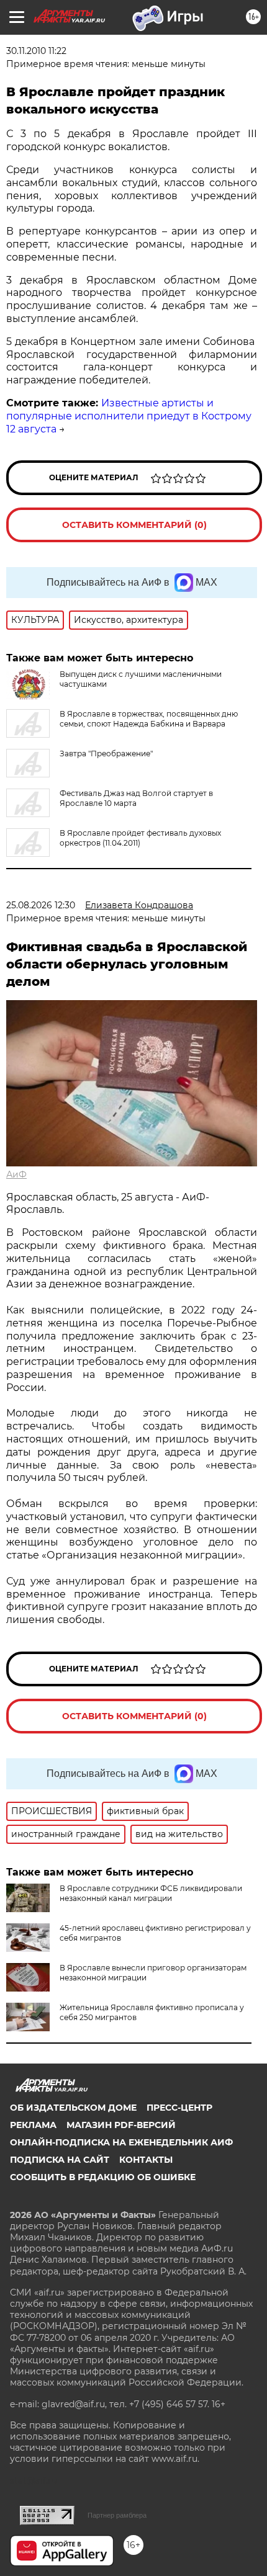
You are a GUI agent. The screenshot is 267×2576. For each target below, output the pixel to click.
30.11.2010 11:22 (36, 51)
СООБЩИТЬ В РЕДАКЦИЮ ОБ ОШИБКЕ (103, 2177)
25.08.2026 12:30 (41, 905)
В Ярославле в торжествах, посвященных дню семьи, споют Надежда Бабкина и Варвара (149, 719)
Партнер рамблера (117, 2515)
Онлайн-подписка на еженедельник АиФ (121, 2142)
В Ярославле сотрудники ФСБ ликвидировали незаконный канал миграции (151, 1893)
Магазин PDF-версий (121, 2125)
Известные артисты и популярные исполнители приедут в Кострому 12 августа (129, 416)
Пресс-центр (179, 2108)
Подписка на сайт (60, 2160)
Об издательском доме (73, 2108)
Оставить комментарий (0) (134, 525)
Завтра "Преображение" (106, 754)
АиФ (16, 1174)
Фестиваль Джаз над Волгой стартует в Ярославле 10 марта (136, 798)
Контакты (146, 2160)
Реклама (33, 2125)
